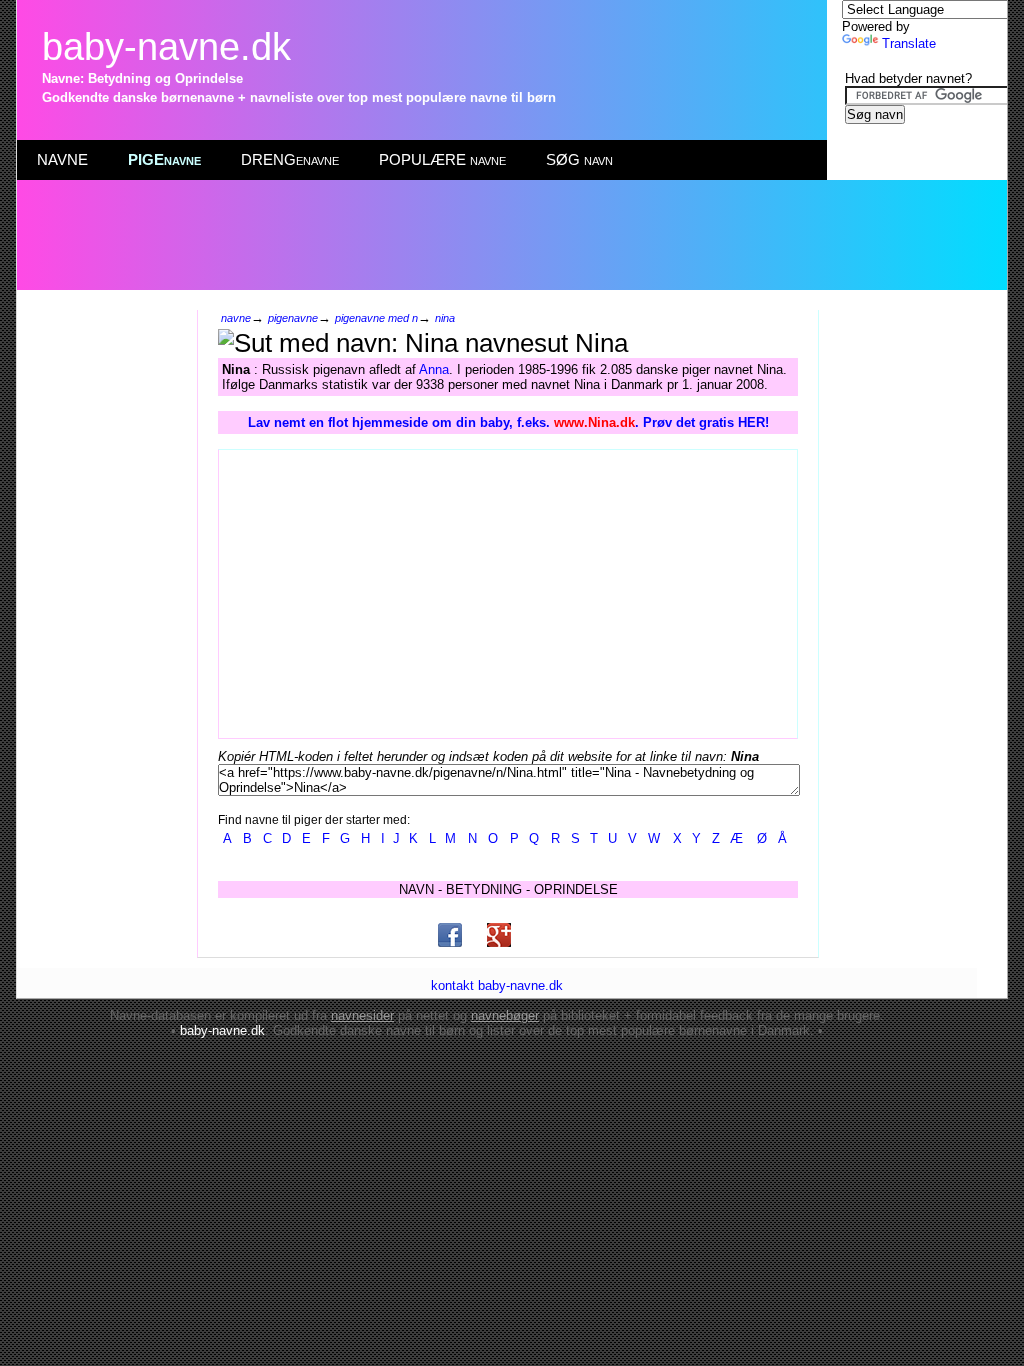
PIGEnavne (164, 159)
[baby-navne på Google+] (499, 935)
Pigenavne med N (376, 318)
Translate (909, 43)
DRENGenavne (290, 159)
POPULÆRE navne (442, 159)
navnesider (362, 1015)
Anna (434, 369)
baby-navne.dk (166, 46)
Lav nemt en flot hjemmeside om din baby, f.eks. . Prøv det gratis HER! (508, 422)
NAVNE (62, 159)
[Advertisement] (511, 235)
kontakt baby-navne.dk (497, 985)
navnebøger (505, 1015)
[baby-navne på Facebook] (450, 935)
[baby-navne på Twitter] (548, 935)
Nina (445, 318)
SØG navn (579, 159)
